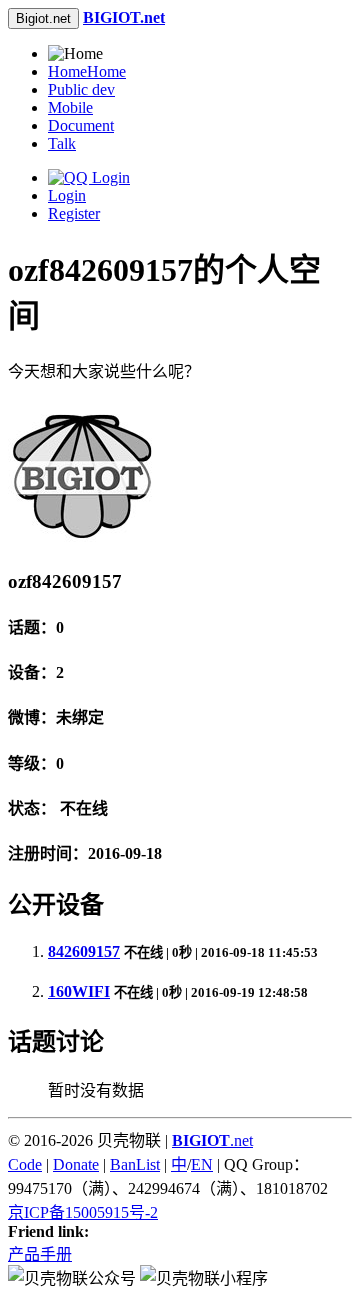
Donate (76, 1164)
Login (67, 195)
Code (25, 1164)
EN (202, 1164)
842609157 (84, 951)
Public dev (81, 89)
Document (81, 125)
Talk (62, 143)
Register (74, 213)
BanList (135, 1164)
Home (87, 71)
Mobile (70, 107)
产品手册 (40, 1254)
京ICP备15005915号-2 (83, 1212)
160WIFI (79, 991)
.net (212, 1140)
